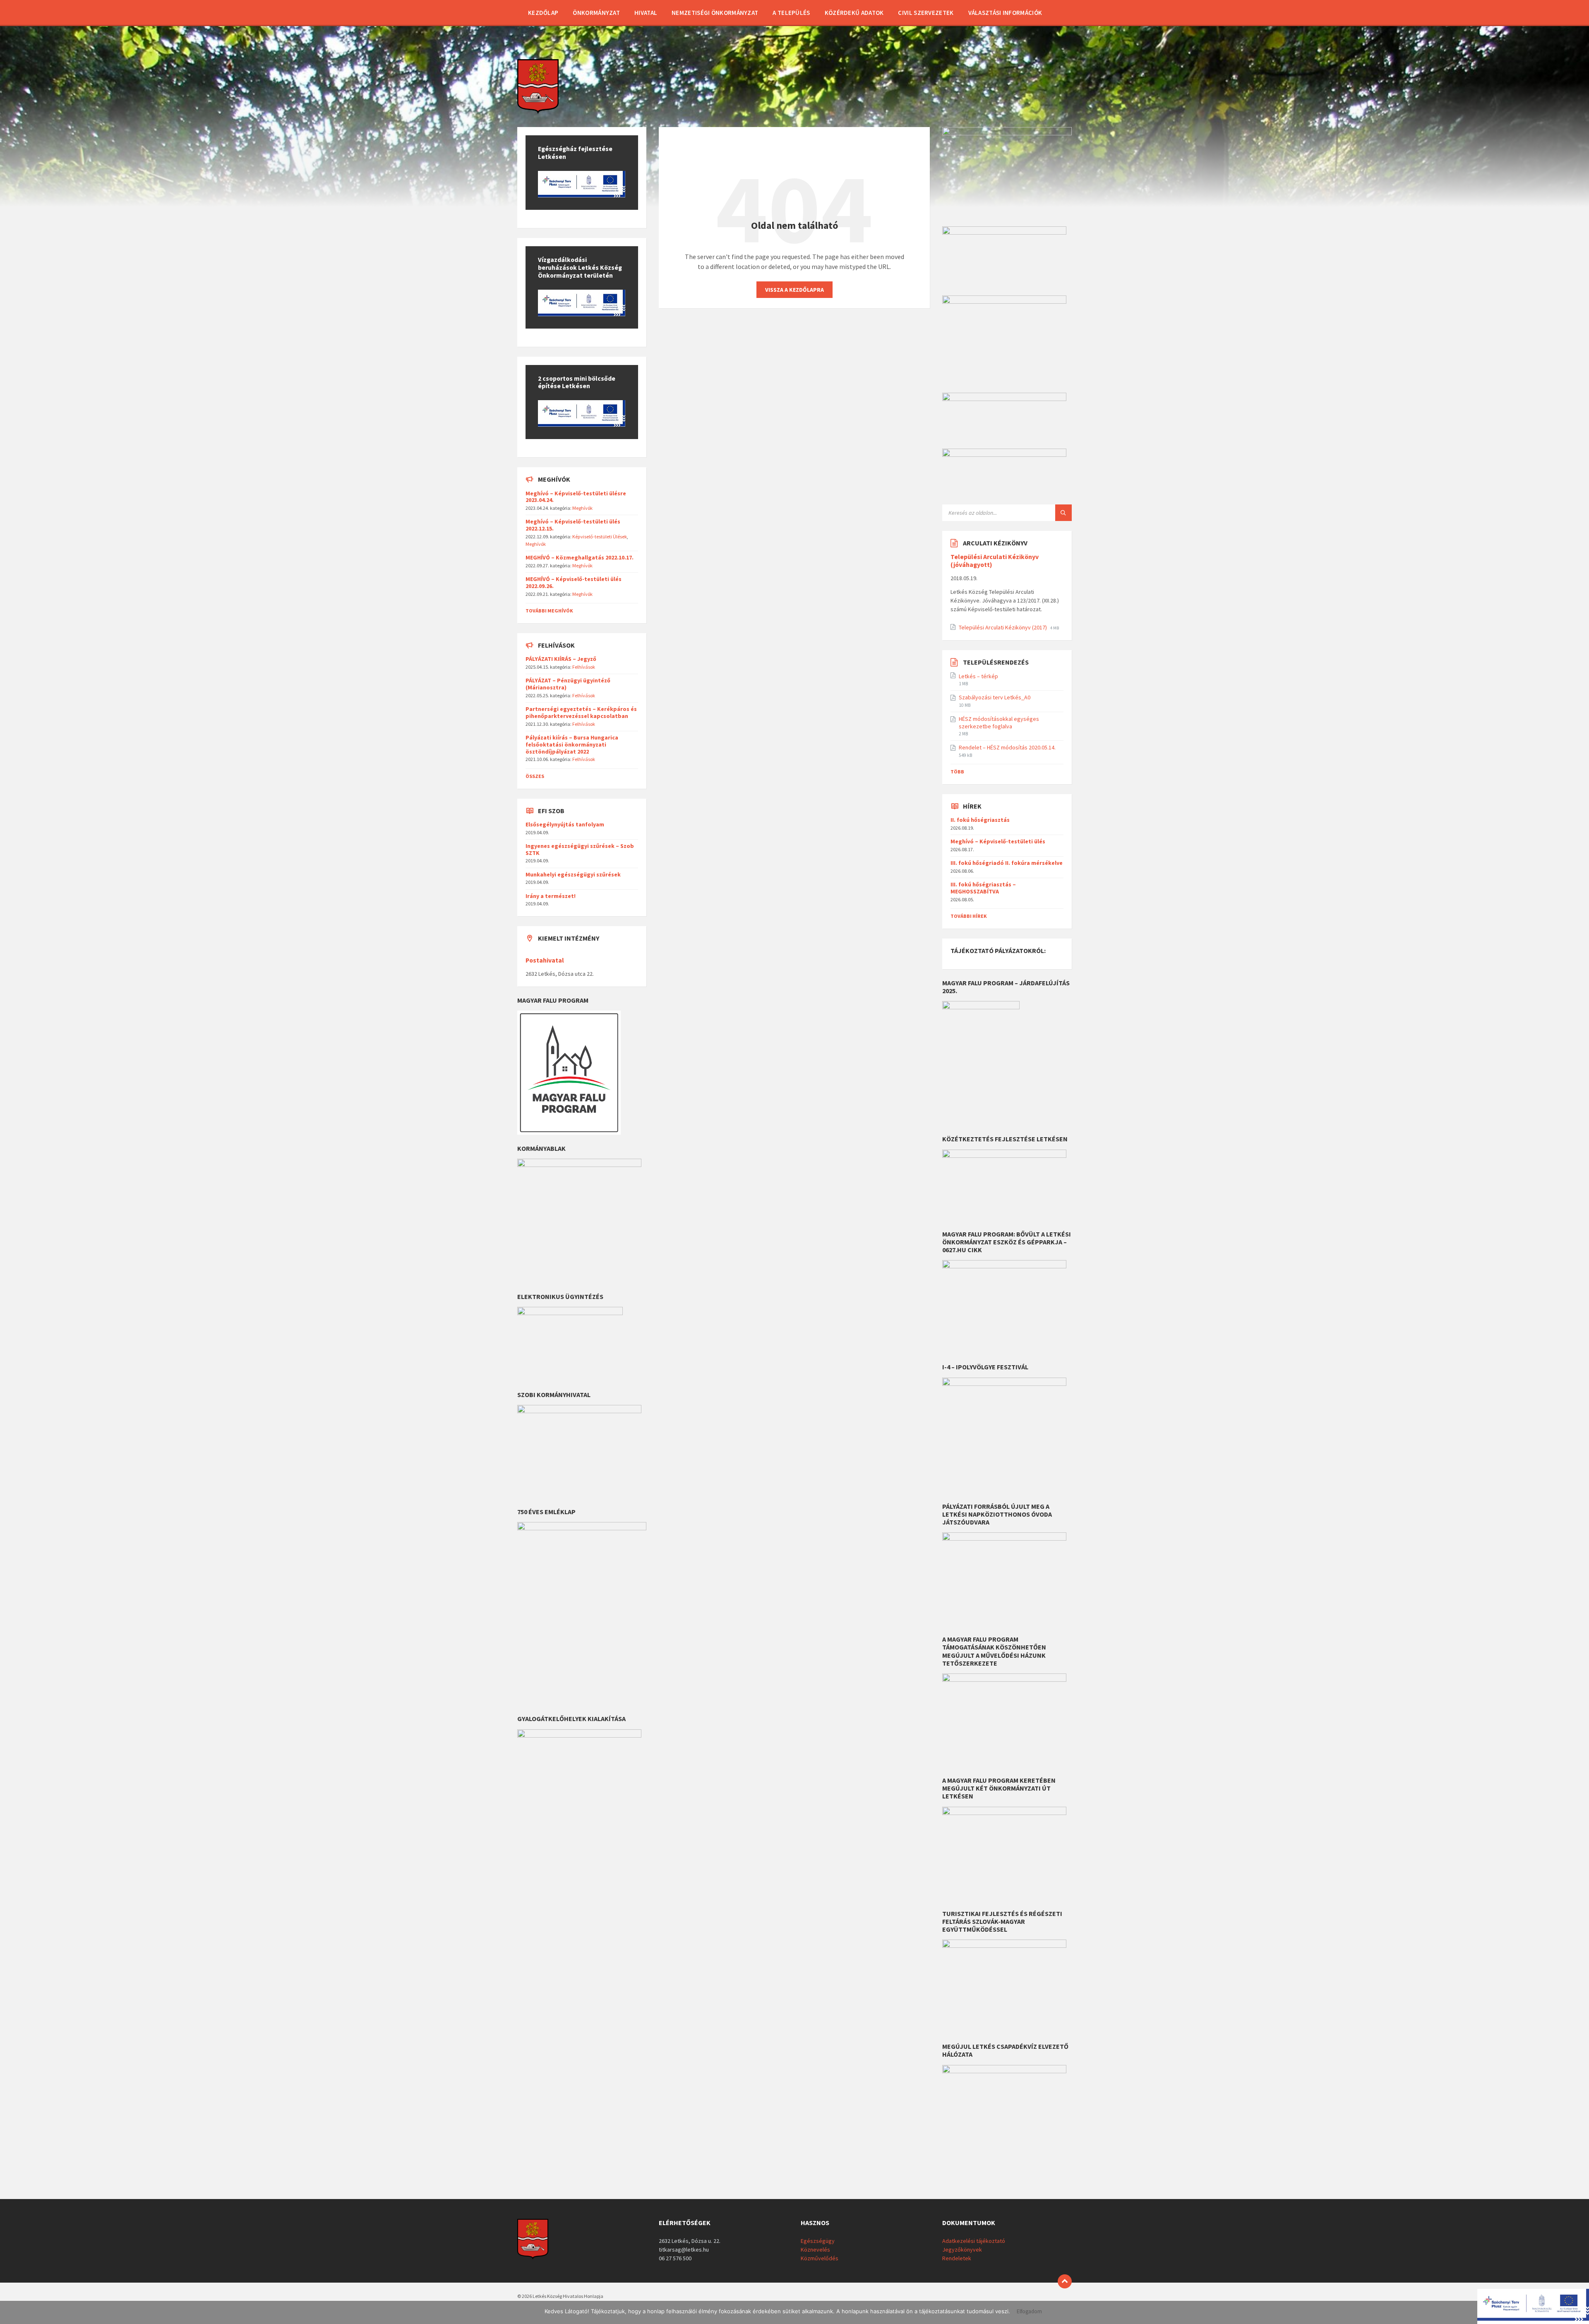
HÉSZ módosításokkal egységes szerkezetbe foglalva (999, 723)
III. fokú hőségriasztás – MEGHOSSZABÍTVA (983, 888)
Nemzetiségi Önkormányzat (715, 13)
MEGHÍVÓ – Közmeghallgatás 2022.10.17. (580, 557)
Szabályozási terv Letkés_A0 (995, 697)
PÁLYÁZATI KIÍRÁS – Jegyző (561, 659)
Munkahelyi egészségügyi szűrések (573, 874)
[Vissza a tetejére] (1065, 2281)
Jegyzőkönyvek (962, 2250)
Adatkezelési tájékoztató (974, 2241)
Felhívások (584, 667)
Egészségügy (818, 2241)
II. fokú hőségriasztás (980, 820)
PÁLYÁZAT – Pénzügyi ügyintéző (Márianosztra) (568, 684)
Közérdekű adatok (854, 13)
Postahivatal (545, 960)
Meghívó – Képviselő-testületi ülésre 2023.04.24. (576, 497)
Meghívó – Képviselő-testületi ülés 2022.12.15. (573, 525)
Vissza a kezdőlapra (794, 290)
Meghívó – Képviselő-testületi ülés (998, 841)
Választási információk (1005, 13)
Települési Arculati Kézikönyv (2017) (1003, 627)
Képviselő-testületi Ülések (600, 537)
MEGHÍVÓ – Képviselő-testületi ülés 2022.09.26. (574, 582)
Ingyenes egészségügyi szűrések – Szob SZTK (580, 849)
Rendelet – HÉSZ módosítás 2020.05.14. (1007, 747)
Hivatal (646, 13)
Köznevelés (815, 2250)
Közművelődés (820, 2258)
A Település (791, 13)
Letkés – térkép (978, 676)
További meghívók (549, 611)
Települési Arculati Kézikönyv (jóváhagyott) (995, 561)
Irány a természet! (551, 896)
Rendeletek (957, 2258)
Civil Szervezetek (926, 13)
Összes (535, 776)
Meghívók (582, 508)
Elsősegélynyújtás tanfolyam (565, 824)
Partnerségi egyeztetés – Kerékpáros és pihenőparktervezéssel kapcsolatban (581, 712)
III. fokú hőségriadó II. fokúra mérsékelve (1007, 863)
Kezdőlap (543, 13)
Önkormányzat (596, 13)
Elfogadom (1029, 2312)
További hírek (969, 916)
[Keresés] (1063, 513)
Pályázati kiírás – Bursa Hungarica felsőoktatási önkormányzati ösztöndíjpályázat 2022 (572, 744)
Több (957, 772)
